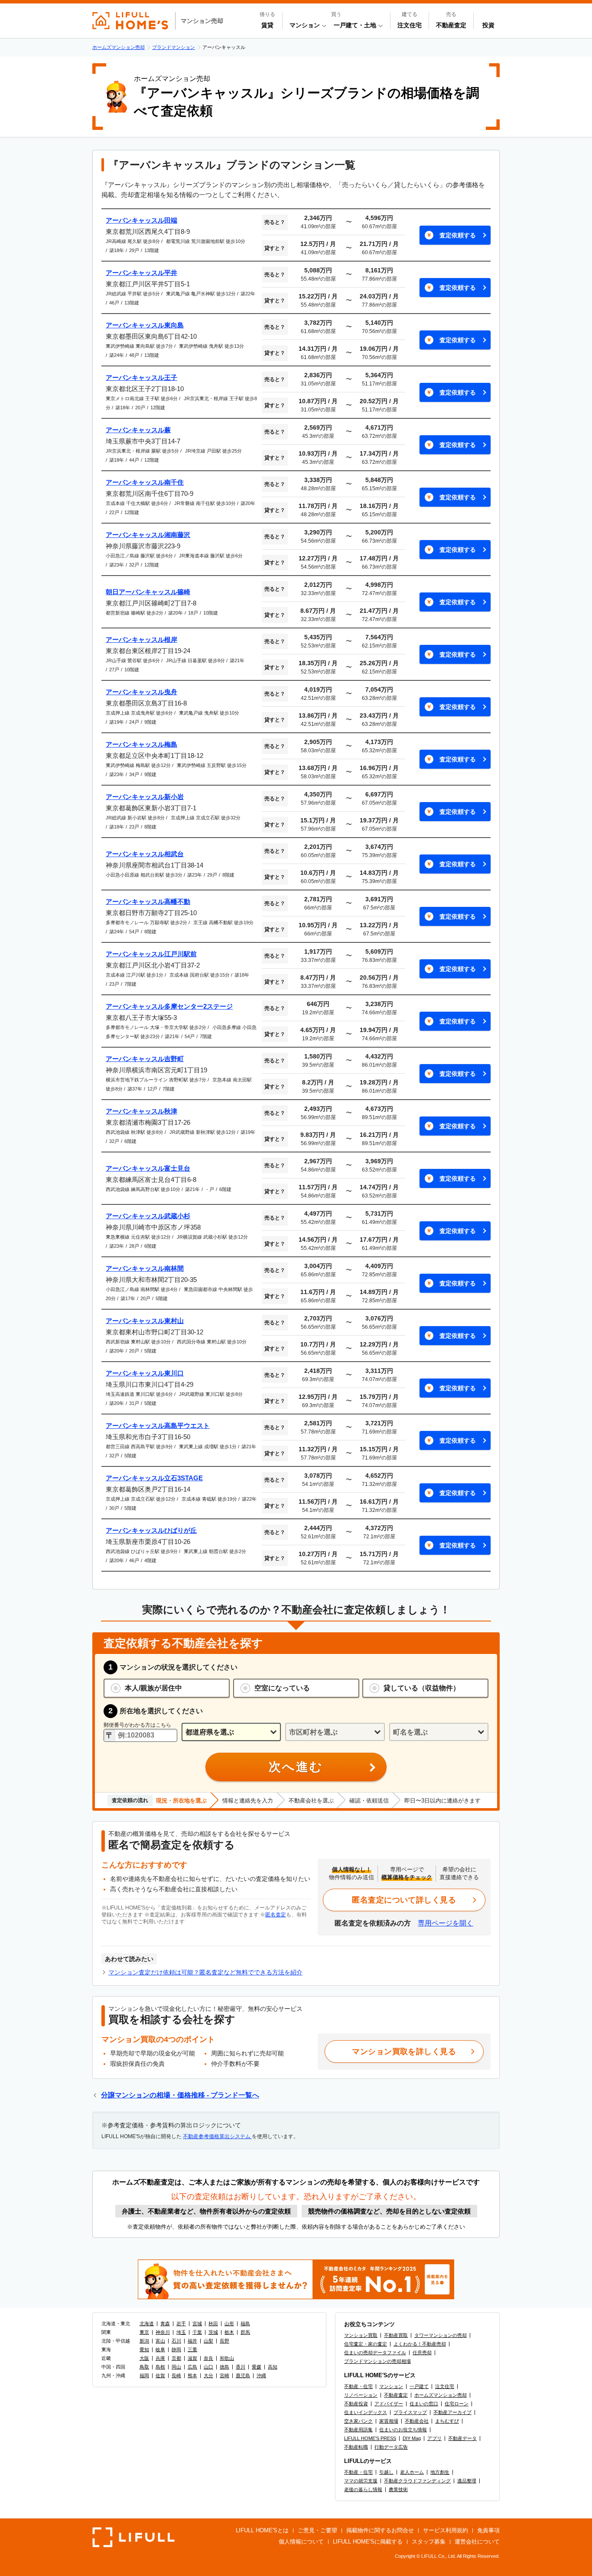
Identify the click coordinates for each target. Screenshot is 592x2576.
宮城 (197, 2324)
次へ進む (296, 1767)
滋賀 (192, 2358)
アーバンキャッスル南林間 (145, 1268)
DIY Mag (412, 2438)
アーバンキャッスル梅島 (141, 744)
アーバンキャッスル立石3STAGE (154, 1478)
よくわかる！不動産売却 (420, 2344)
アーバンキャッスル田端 (141, 220)
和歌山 (227, 2358)
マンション (391, 2386)
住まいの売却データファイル (375, 2353)
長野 (224, 2341)
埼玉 (181, 2332)
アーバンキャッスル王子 (141, 377)
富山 (160, 2341)
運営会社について (477, 2542)
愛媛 (257, 2367)
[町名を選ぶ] (439, 1732)
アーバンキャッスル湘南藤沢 (148, 535)
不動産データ (462, 2438)
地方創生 (440, 2472)
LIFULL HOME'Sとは (262, 2530)
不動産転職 (356, 2447)
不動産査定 (451, 25)
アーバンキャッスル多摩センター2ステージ (169, 1006)
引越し (386, 2472)
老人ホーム (412, 2472)
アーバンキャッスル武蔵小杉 (148, 1216)
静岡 (176, 2349)
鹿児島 (243, 2375)
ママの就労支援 (361, 2481)
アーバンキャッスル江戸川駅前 (151, 954)
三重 (192, 2349)
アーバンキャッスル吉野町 (145, 1059)
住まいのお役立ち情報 (403, 2430)
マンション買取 (361, 2335)
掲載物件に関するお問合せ (380, 2530)
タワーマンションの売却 (441, 2335)
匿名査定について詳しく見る (404, 1900)
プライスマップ (410, 2412)
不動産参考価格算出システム (217, 2136)
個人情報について (301, 2542)
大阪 (144, 2358)
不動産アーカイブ (452, 2412)
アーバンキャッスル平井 (141, 273)
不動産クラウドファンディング (417, 2481)
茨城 (213, 2332)
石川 (176, 2341)
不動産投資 (356, 2404)
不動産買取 (396, 2335)
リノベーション (361, 2395)
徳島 (224, 2367)
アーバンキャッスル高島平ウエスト (158, 1426)
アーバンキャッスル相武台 (145, 854)
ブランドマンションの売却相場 (377, 2361)
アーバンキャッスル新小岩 (145, 797)
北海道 (147, 2324)
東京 (144, 2332)
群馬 (245, 2332)
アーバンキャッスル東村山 (145, 1321)
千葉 (197, 2332)
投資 (488, 25)
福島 (245, 2324)
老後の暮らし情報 (363, 2489)
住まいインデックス (366, 2412)
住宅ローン (457, 2404)
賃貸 (267, 25)
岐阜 (160, 2349)
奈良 (208, 2358)
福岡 (144, 2375)
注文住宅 (410, 25)
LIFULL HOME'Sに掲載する (368, 2542)
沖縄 (261, 2375)
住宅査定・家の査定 (366, 2344)
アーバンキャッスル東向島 (145, 325)
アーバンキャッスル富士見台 (148, 1168)
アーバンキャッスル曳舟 (141, 692)
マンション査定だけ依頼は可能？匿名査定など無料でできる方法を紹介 (205, 1972)
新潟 (144, 2341)
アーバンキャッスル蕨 (138, 430)
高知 (273, 2367)
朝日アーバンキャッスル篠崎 (148, 592)
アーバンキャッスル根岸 (141, 639)
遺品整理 (467, 2481)
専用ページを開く (446, 1923)
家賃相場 (389, 2421)
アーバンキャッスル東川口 (145, 1373)
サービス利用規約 (446, 2530)
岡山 (176, 2367)
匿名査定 (276, 1915)
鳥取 (144, 2367)
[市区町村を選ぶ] (335, 1732)
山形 (229, 2324)
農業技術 (398, 2489)
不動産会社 (417, 2421)
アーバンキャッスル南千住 (145, 482)
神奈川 (163, 2332)
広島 (192, 2367)
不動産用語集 (358, 2430)
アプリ (434, 2438)
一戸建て (419, 2386)
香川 (241, 2367)
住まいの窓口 (424, 2404)
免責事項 (488, 2530)
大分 (208, 2375)
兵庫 (160, 2358)
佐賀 (160, 2375)
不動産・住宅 (358, 2386)
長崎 (176, 2375)
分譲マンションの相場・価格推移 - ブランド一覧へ (180, 2095)
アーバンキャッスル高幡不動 (148, 901)
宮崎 (224, 2375)
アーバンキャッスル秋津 (141, 1111)
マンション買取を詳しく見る (404, 2052)
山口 (208, 2367)
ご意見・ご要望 (317, 2530)
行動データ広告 (391, 2447)
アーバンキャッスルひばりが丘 (151, 1530)
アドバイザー (389, 2404)
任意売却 (422, 2353)
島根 (160, 2367)
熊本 (192, 2375)
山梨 (208, 2341)
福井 (192, 2341)
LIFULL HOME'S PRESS (370, 2438)
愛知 (144, 2349)
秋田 (213, 2324)
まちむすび (447, 2421)
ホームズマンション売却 (441, 2395)
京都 (176, 2358)
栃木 (229, 2332)
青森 (165, 2324)
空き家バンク (358, 2421)
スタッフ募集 (429, 2542)
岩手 (181, 2324)
